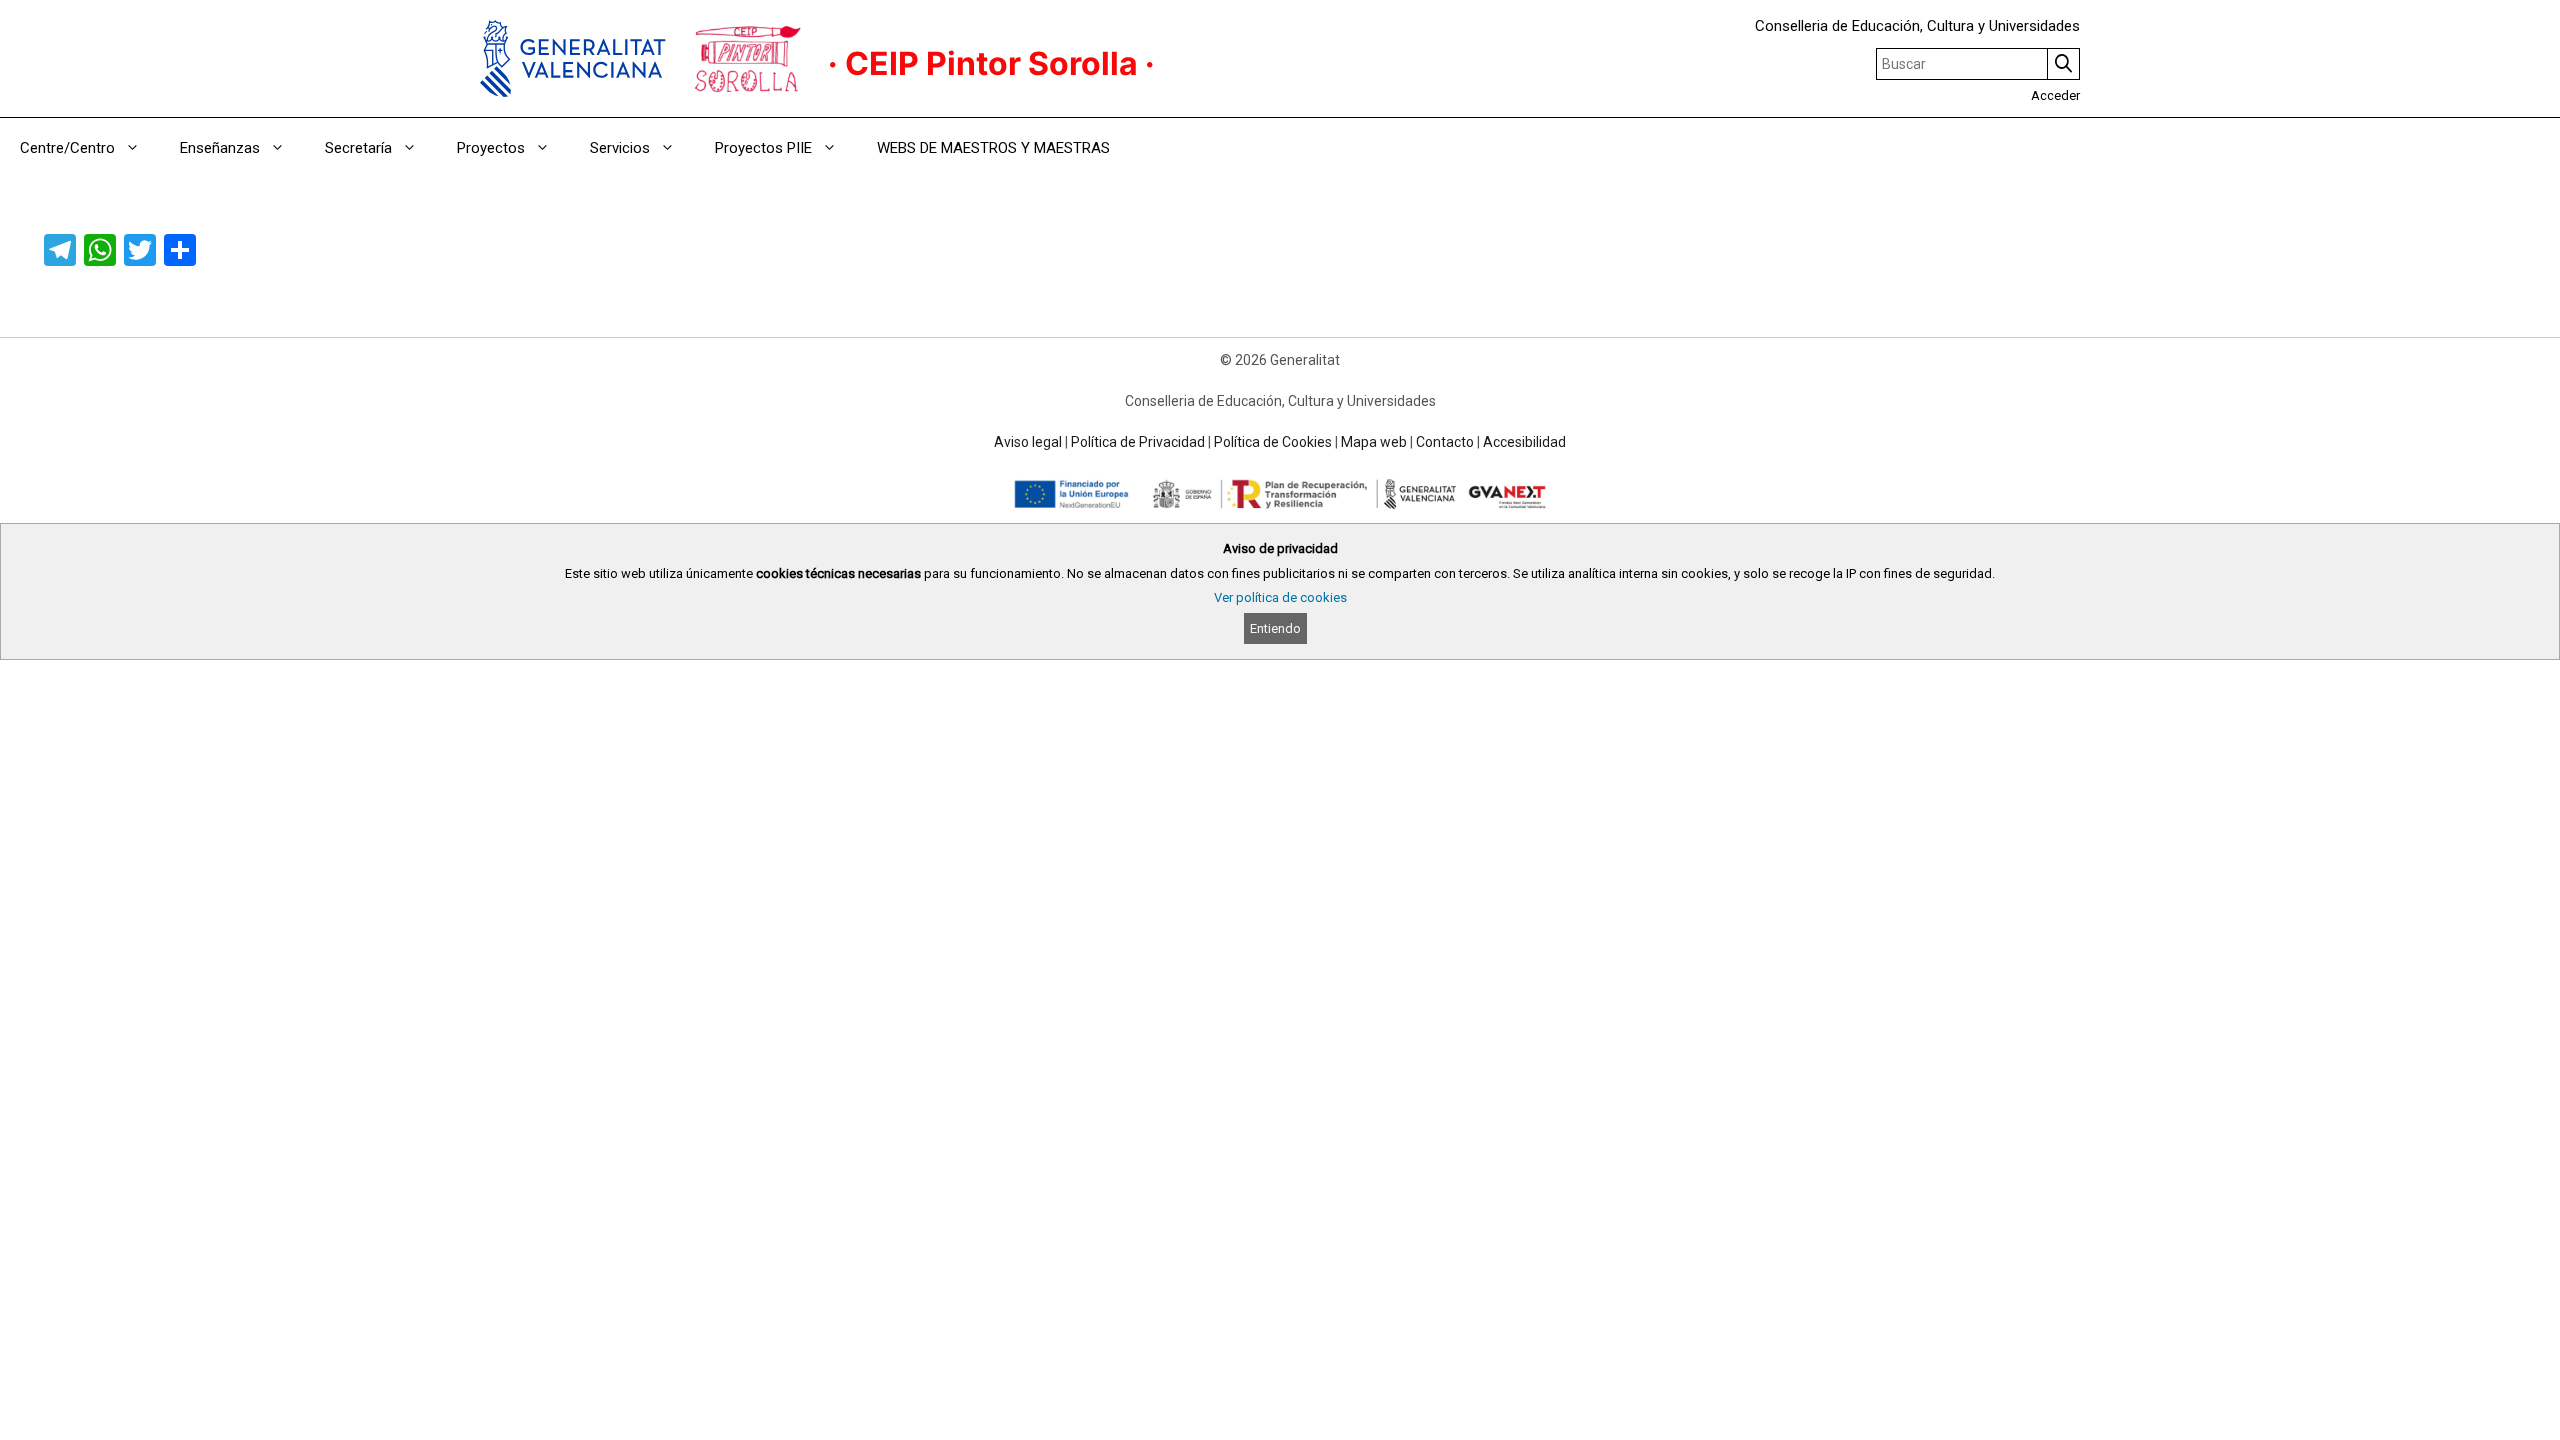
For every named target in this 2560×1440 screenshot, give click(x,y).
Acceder (2055, 95)
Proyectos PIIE (763, 148)
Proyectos (491, 148)
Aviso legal (1028, 442)
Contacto (1445, 442)
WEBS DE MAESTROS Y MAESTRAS (993, 148)
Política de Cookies (1273, 442)
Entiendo (1275, 628)
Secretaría (358, 148)
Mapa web (1374, 442)
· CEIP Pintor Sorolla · (991, 63)
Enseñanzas (220, 148)
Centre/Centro (67, 148)
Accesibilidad (1524, 442)
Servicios (620, 148)
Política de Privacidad (1138, 442)
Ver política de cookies (1280, 597)
